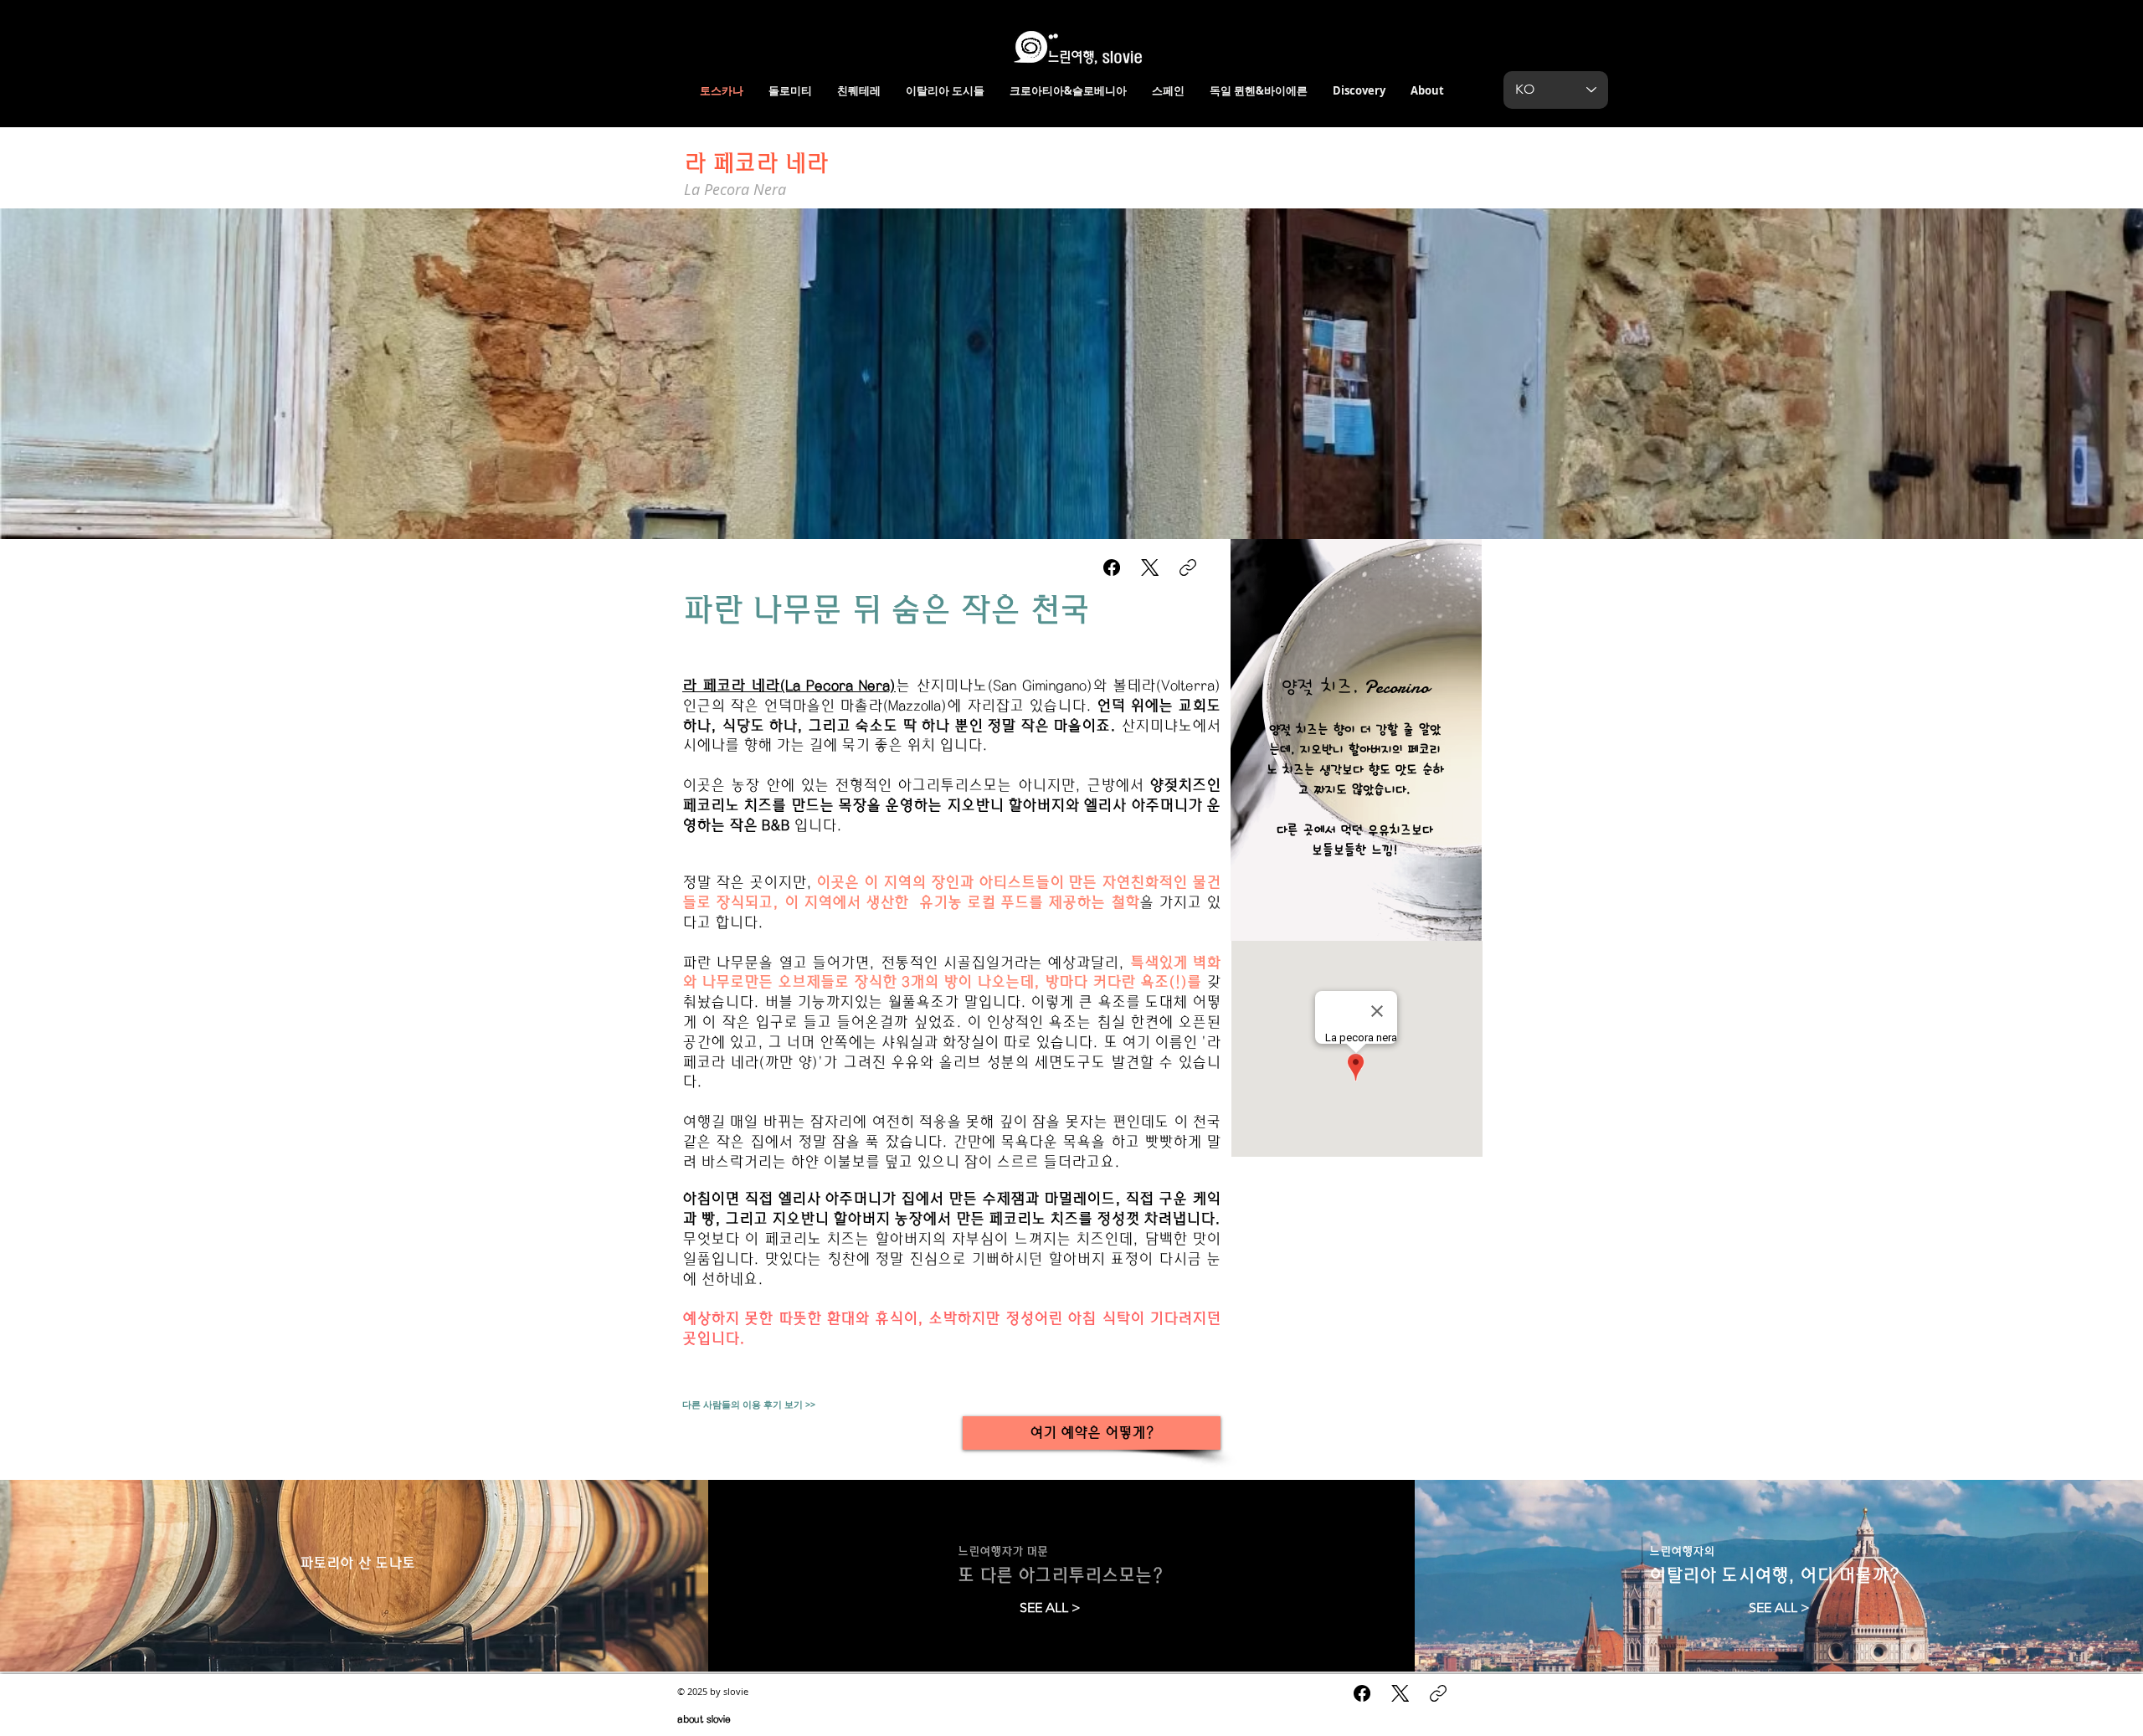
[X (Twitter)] (1150, 568)
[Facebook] (1112, 568)
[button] (1071, 374)
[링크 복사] (1188, 568)
